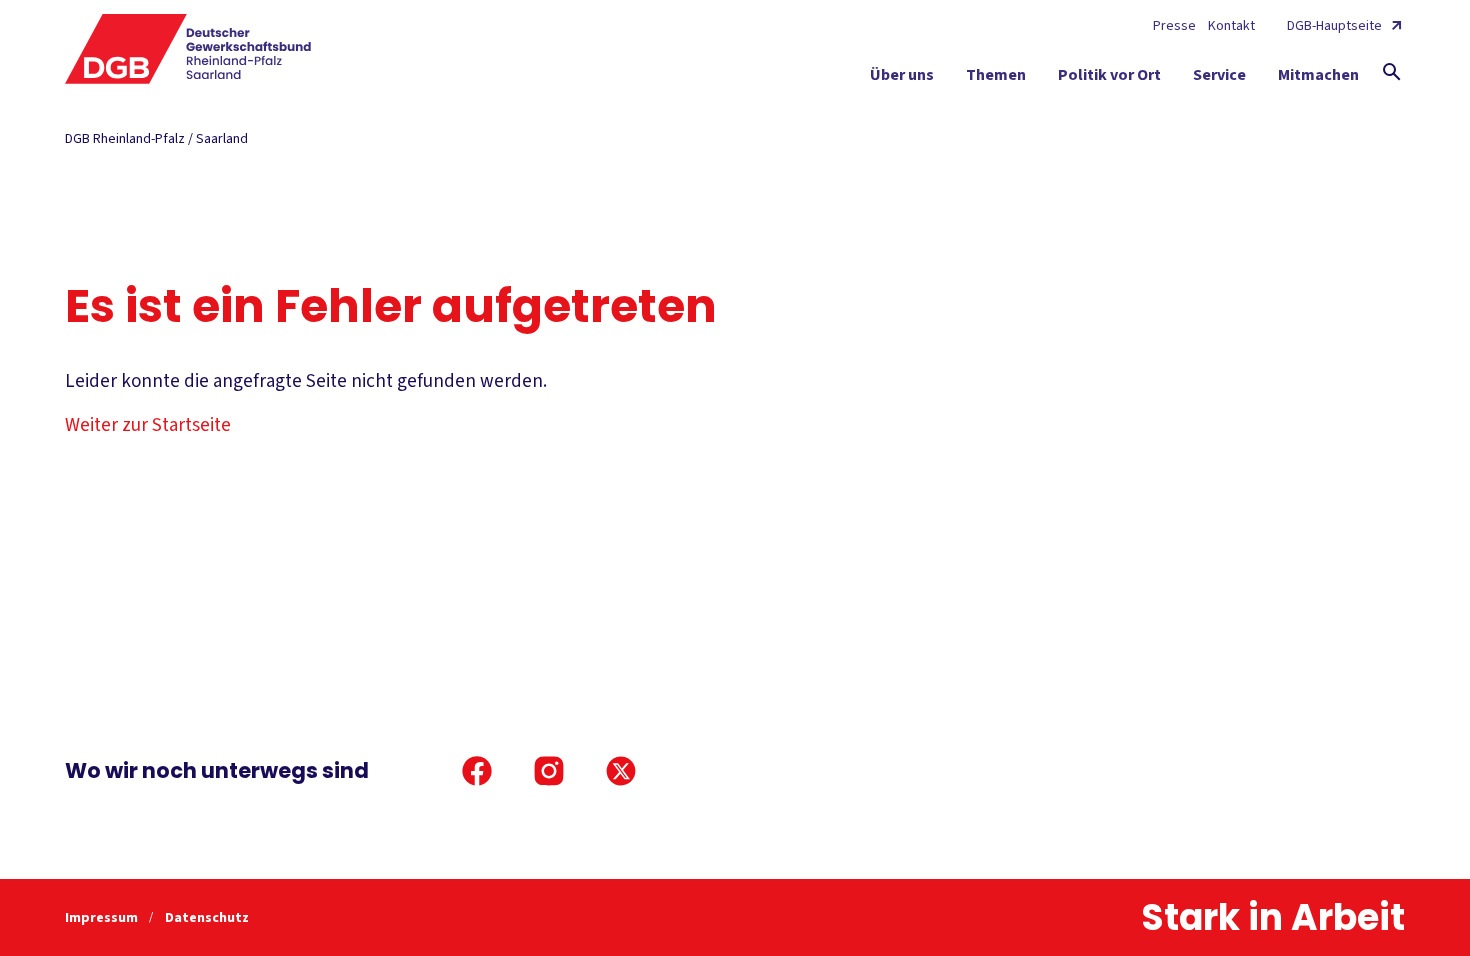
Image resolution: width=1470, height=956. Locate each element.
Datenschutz (207, 918)
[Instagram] (549, 771)
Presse (1174, 26)
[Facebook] (477, 771)
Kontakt (1231, 26)
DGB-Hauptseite (1334, 26)
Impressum (103, 918)
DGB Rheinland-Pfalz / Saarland (156, 139)
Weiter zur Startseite (148, 425)
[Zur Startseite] (188, 49)
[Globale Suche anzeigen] (1392, 72)
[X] (621, 771)
